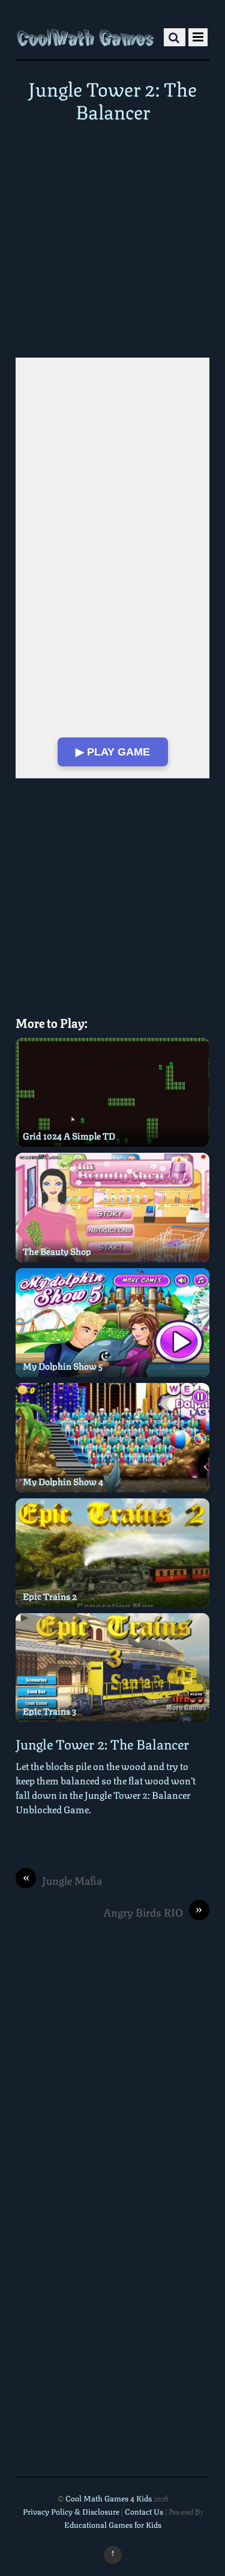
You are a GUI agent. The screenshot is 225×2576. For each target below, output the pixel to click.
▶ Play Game (113, 752)
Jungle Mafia (63, 1880)
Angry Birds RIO (153, 1912)
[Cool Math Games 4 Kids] (85, 35)
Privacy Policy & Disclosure (71, 2511)
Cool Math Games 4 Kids (109, 2498)
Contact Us (145, 2511)
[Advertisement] (112, 240)
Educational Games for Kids (113, 2524)
